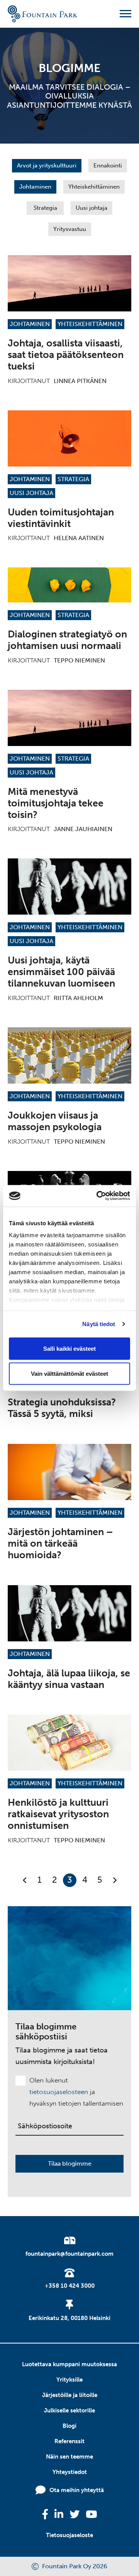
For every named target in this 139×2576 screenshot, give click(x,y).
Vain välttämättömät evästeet (69, 1374)
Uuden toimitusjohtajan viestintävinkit (61, 518)
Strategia (45, 208)
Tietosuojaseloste (69, 2535)
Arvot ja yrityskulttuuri (47, 166)
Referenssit (69, 2441)
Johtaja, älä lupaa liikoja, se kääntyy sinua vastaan (69, 1679)
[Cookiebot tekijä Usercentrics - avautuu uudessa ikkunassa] (98, 1196)
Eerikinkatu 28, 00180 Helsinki (69, 2318)
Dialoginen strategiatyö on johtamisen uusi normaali (67, 640)
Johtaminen (35, 187)
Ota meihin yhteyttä (77, 2490)
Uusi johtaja (92, 208)
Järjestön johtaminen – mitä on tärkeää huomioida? (60, 1543)
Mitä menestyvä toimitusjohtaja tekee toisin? (56, 803)
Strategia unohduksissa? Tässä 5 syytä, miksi (62, 1408)
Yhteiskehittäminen (94, 187)
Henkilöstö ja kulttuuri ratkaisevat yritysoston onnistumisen (58, 1814)
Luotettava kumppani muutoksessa (69, 2364)
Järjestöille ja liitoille (70, 2395)
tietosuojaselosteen (59, 2092)
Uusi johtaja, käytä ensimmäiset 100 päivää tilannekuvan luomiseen (61, 972)
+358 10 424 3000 (70, 2286)
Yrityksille (69, 2380)
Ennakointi (108, 166)
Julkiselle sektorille (69, 2410)
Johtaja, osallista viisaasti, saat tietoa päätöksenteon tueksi (66, 355)
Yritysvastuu (70, 229)
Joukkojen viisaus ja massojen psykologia (55, 1121)
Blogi (69, 2426)
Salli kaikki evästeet (69, 1348)
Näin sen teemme (69, 2457)
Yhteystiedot (70, 2472)
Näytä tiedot (99, 1324)
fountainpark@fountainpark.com (69, 2254)
